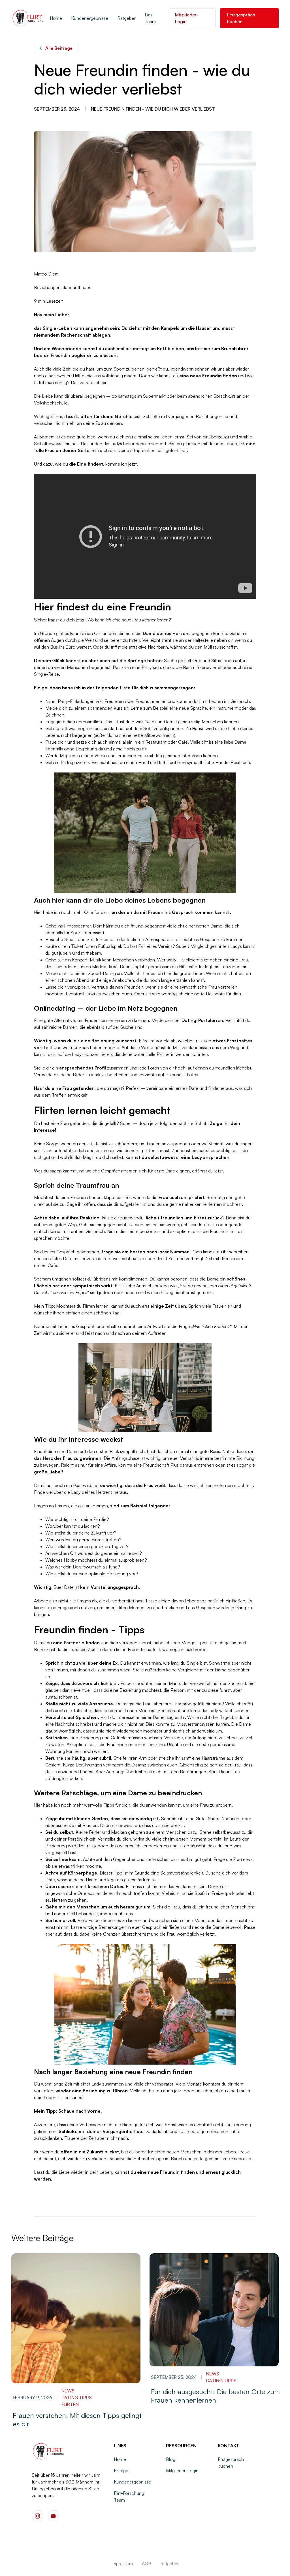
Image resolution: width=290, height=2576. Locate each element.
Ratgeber (126, 18)
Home (56, 18)
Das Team (150, 18)
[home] (28, 18)
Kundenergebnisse (90, 18)
